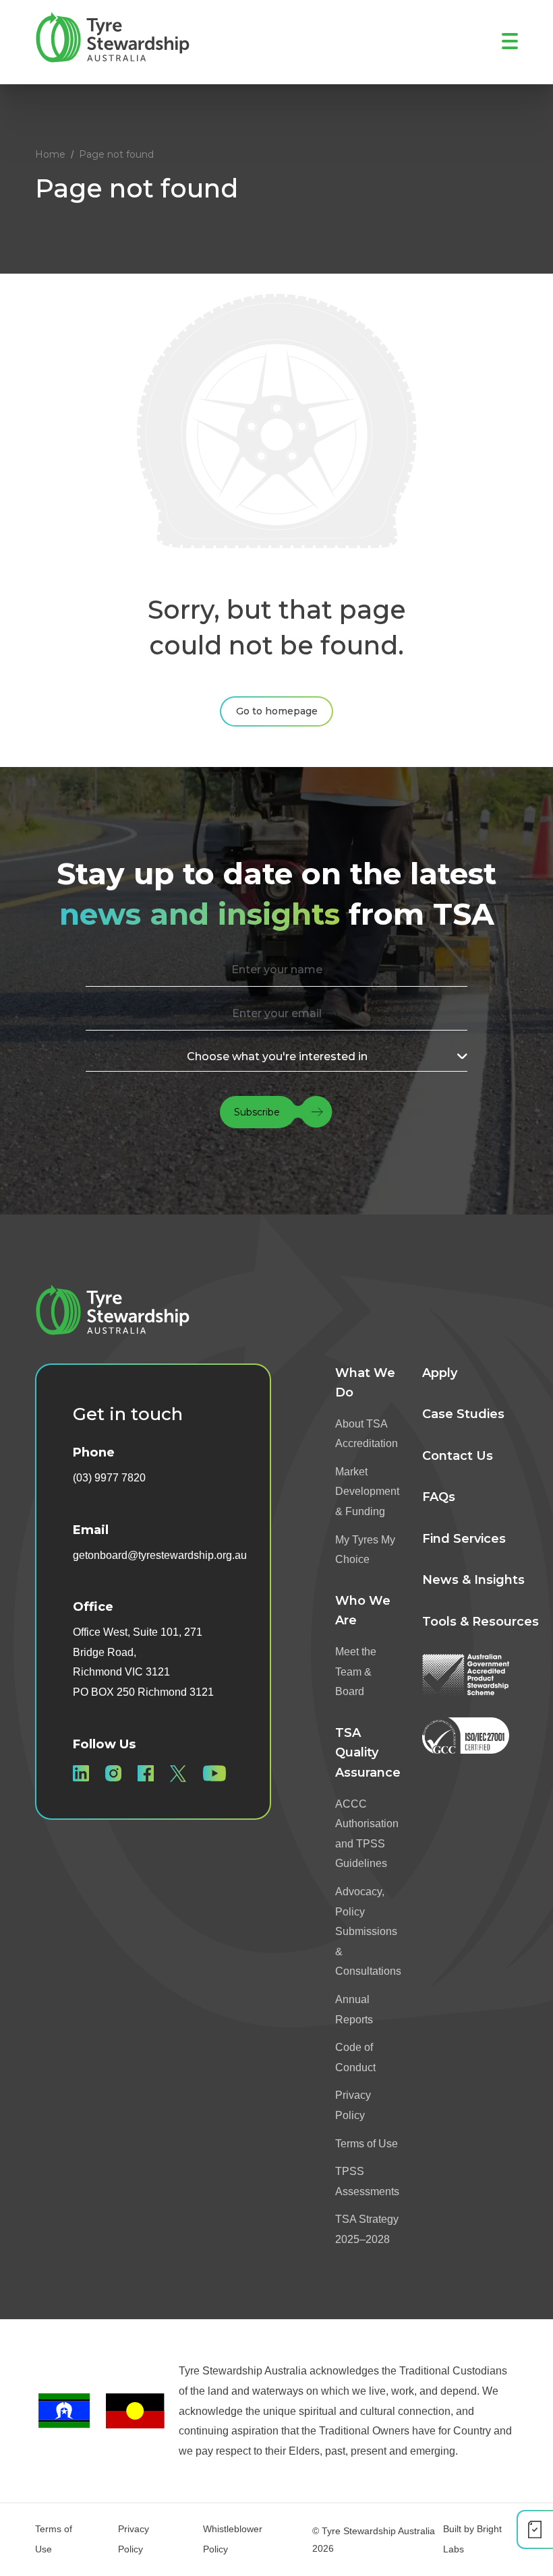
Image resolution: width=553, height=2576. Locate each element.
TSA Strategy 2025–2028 (367, 2229)
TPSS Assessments (367, 2181)
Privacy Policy (353, 2105)
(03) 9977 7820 (109, 1478)
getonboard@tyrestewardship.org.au (160, 1555)
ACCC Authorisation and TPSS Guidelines (367, 1834)
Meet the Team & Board (356, 1672)
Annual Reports (354, 2010)
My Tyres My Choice (365, 1550)
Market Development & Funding (367, 1492)
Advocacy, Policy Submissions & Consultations (368, 1931)
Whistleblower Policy (233, 2539)
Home (50, 154)
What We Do (365, 1383)
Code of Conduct (355, 2057)
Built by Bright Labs (472, 2539)
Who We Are (363, 1611)
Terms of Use (367, 2144)
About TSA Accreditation (367, 1434)
